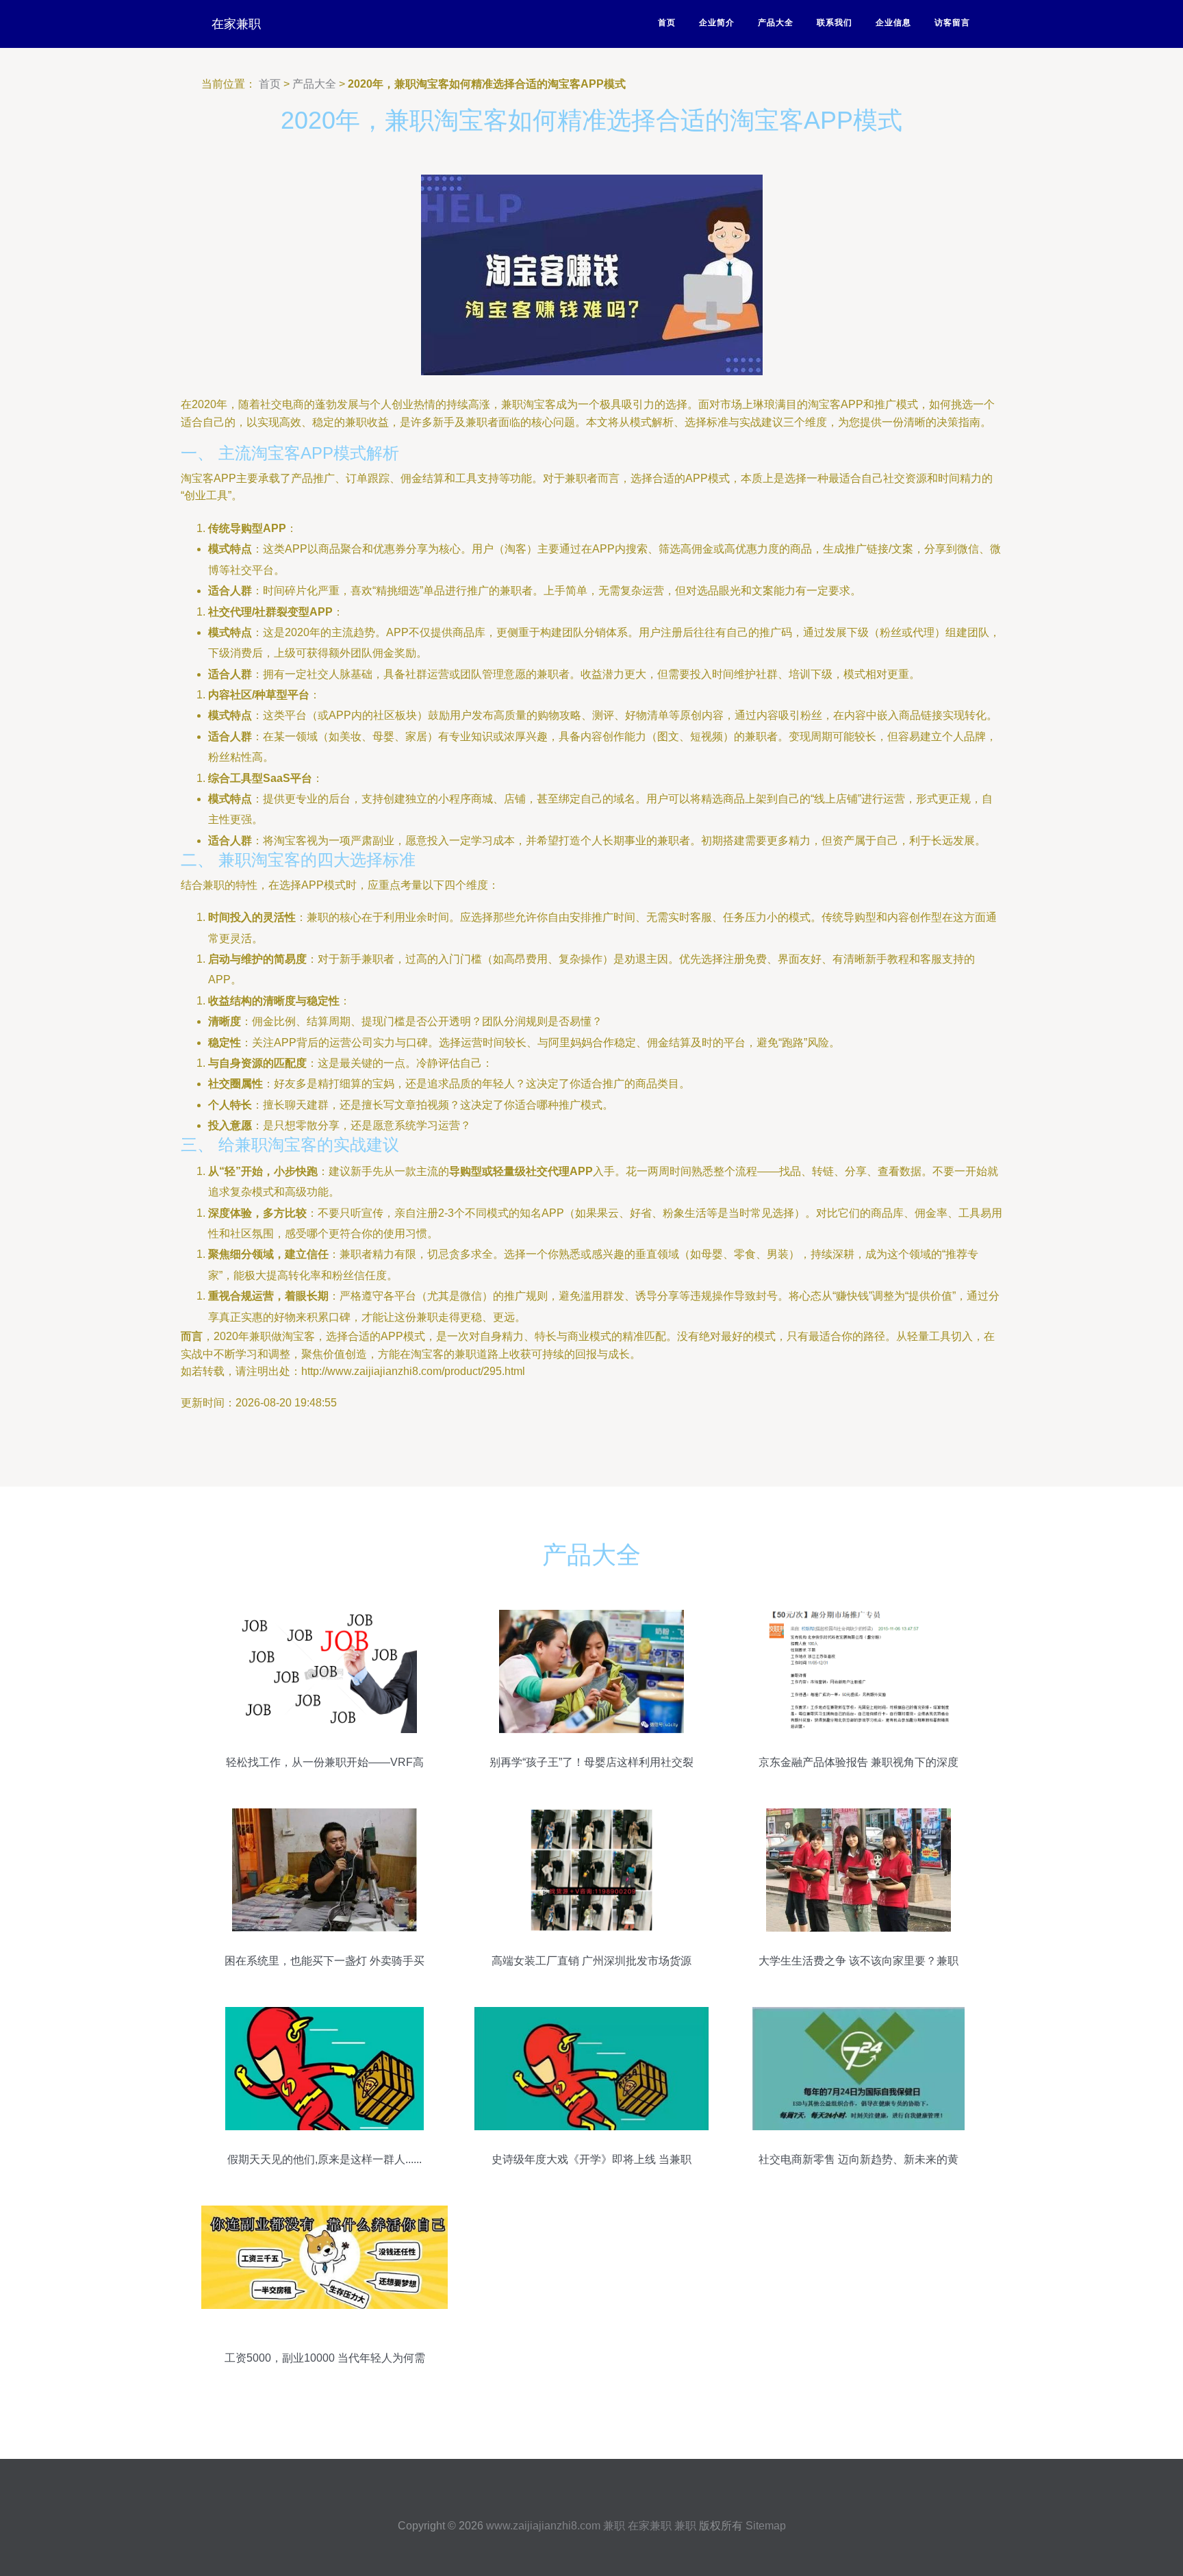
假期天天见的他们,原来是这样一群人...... (325, 2159)
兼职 (614, 2526)
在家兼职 (236, 24)
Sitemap (766, 2526)
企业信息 (893, 23)
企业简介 (717, 23)
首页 (667, 23)
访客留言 (952, 23)
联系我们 (835, 23)
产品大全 (776, 23)
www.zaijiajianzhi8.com (543, 2526)
